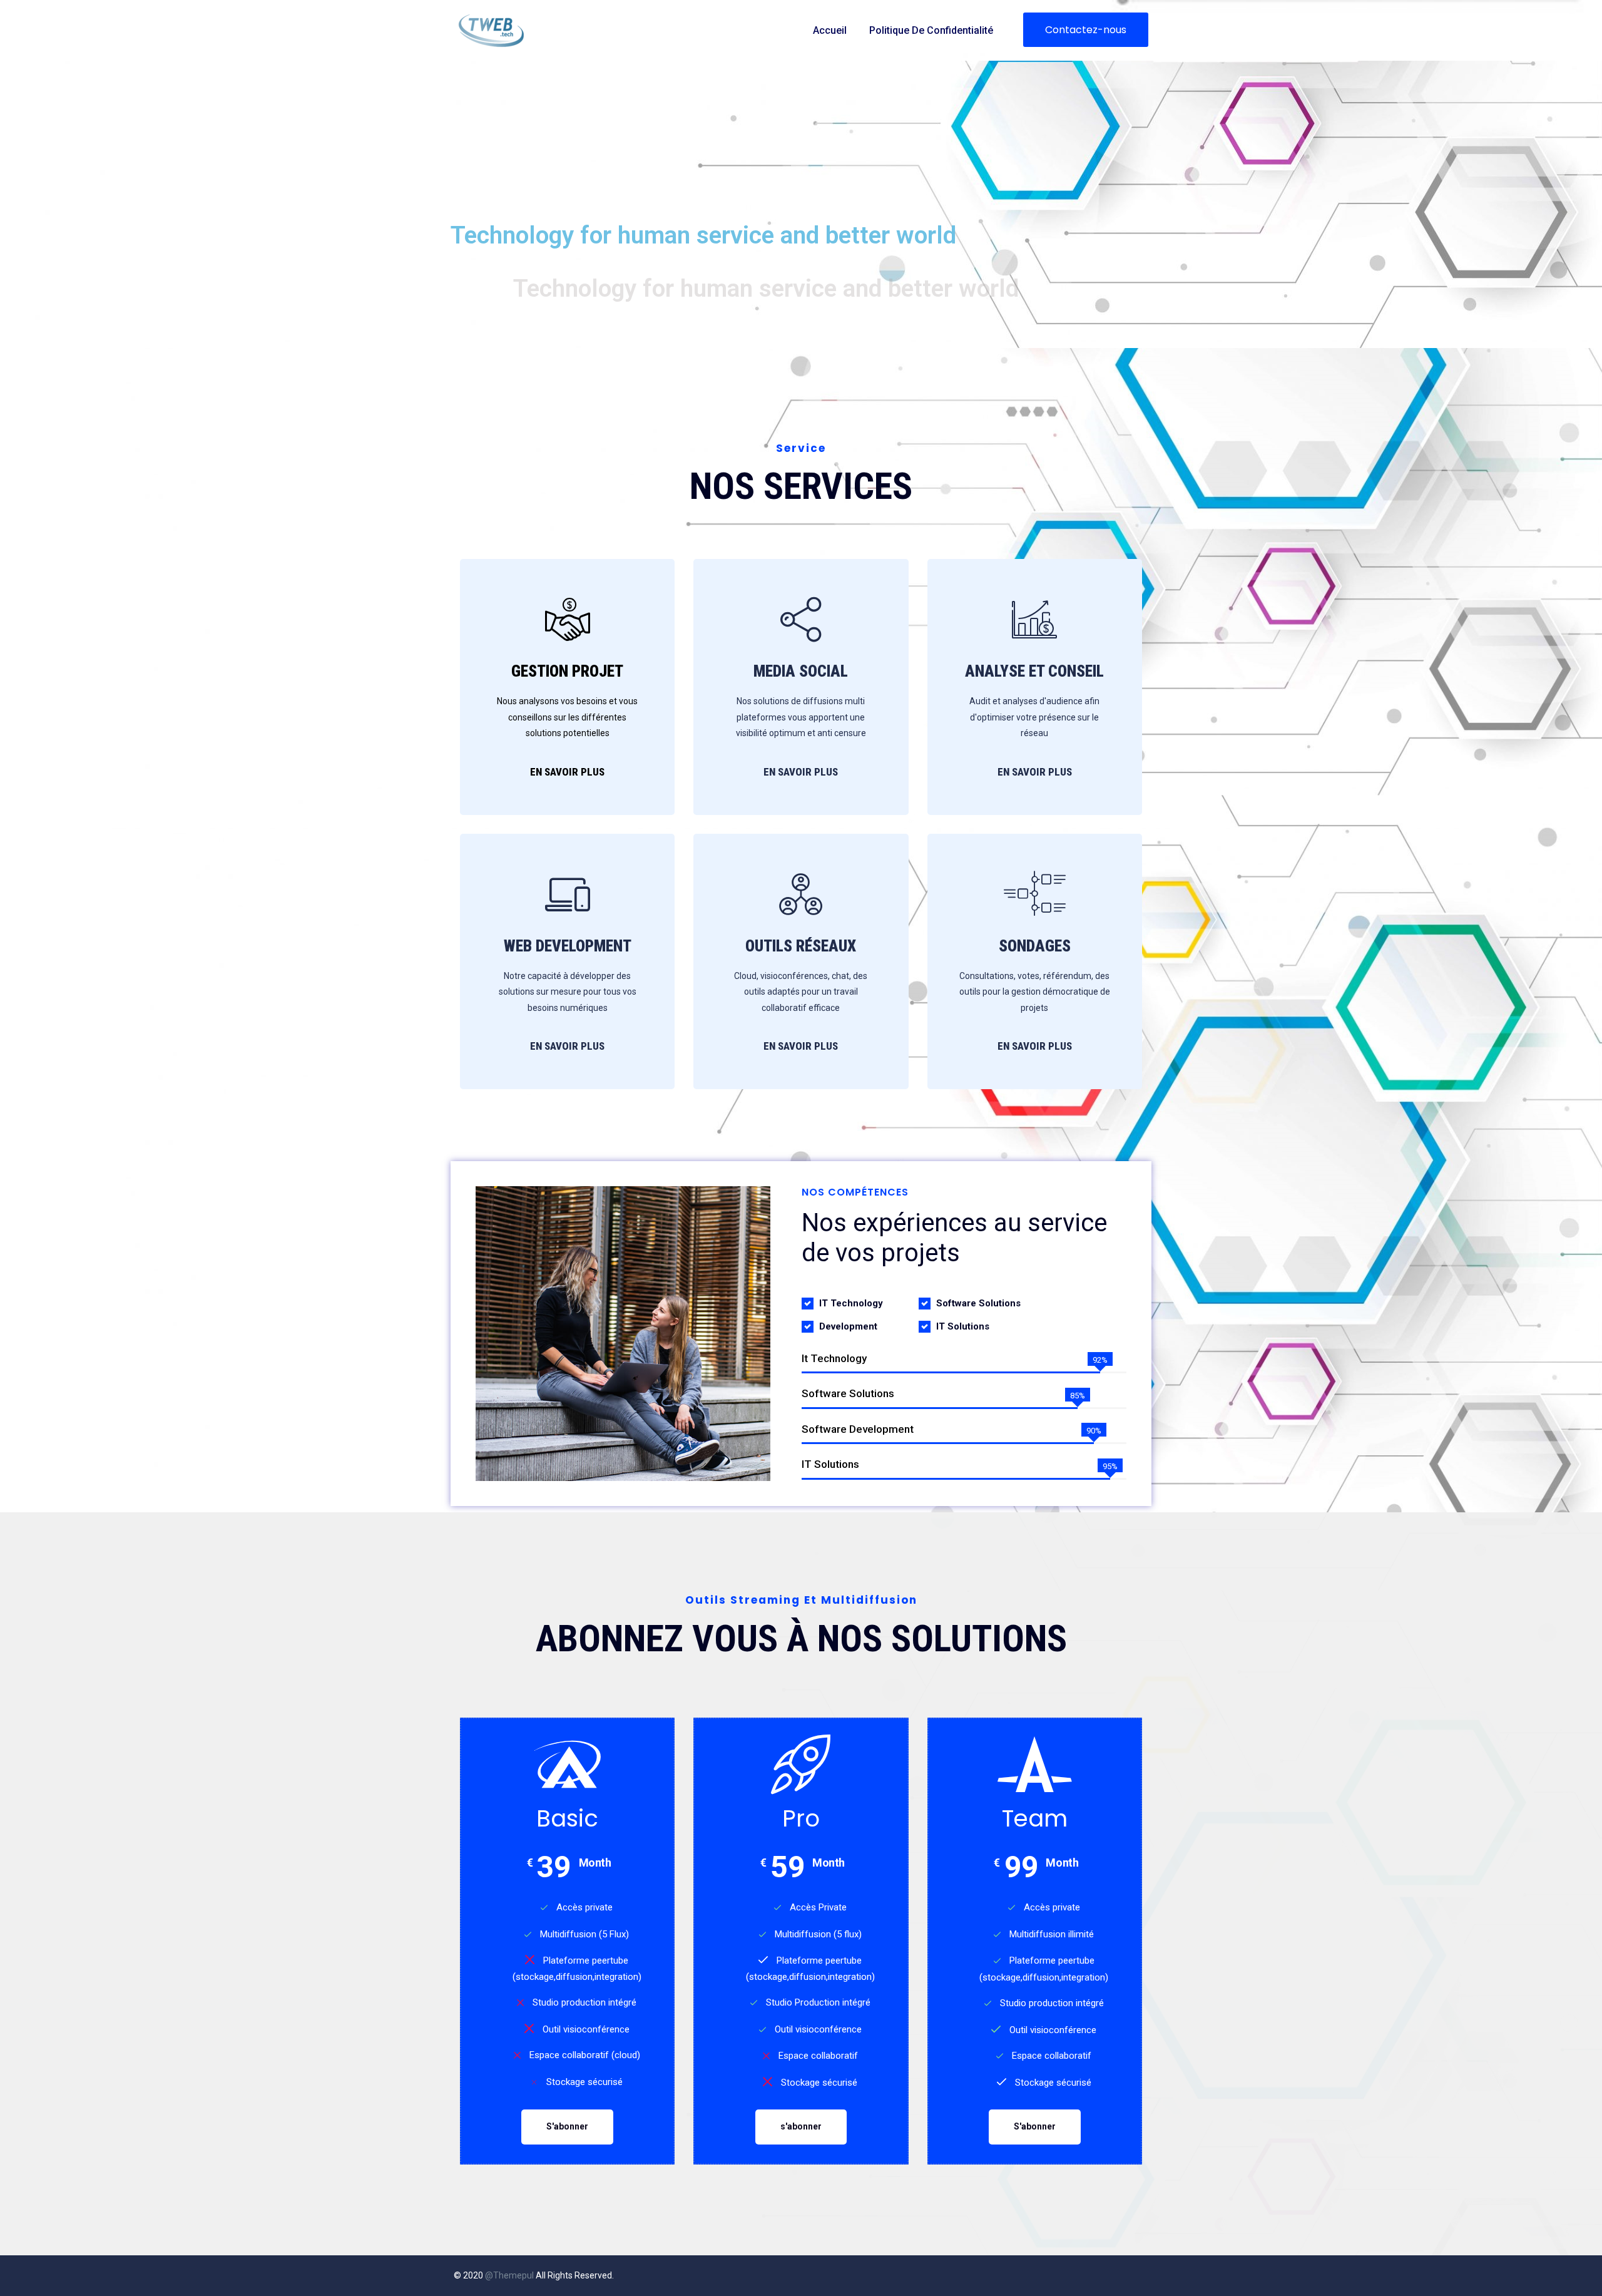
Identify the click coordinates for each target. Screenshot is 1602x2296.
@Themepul (509, 2275)
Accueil (830, 30)
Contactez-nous (1086, 30)
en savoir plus (1035, 772)
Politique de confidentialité (931, 30)
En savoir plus (567, 772)
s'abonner (801, 2126)
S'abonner (567, 2126)
